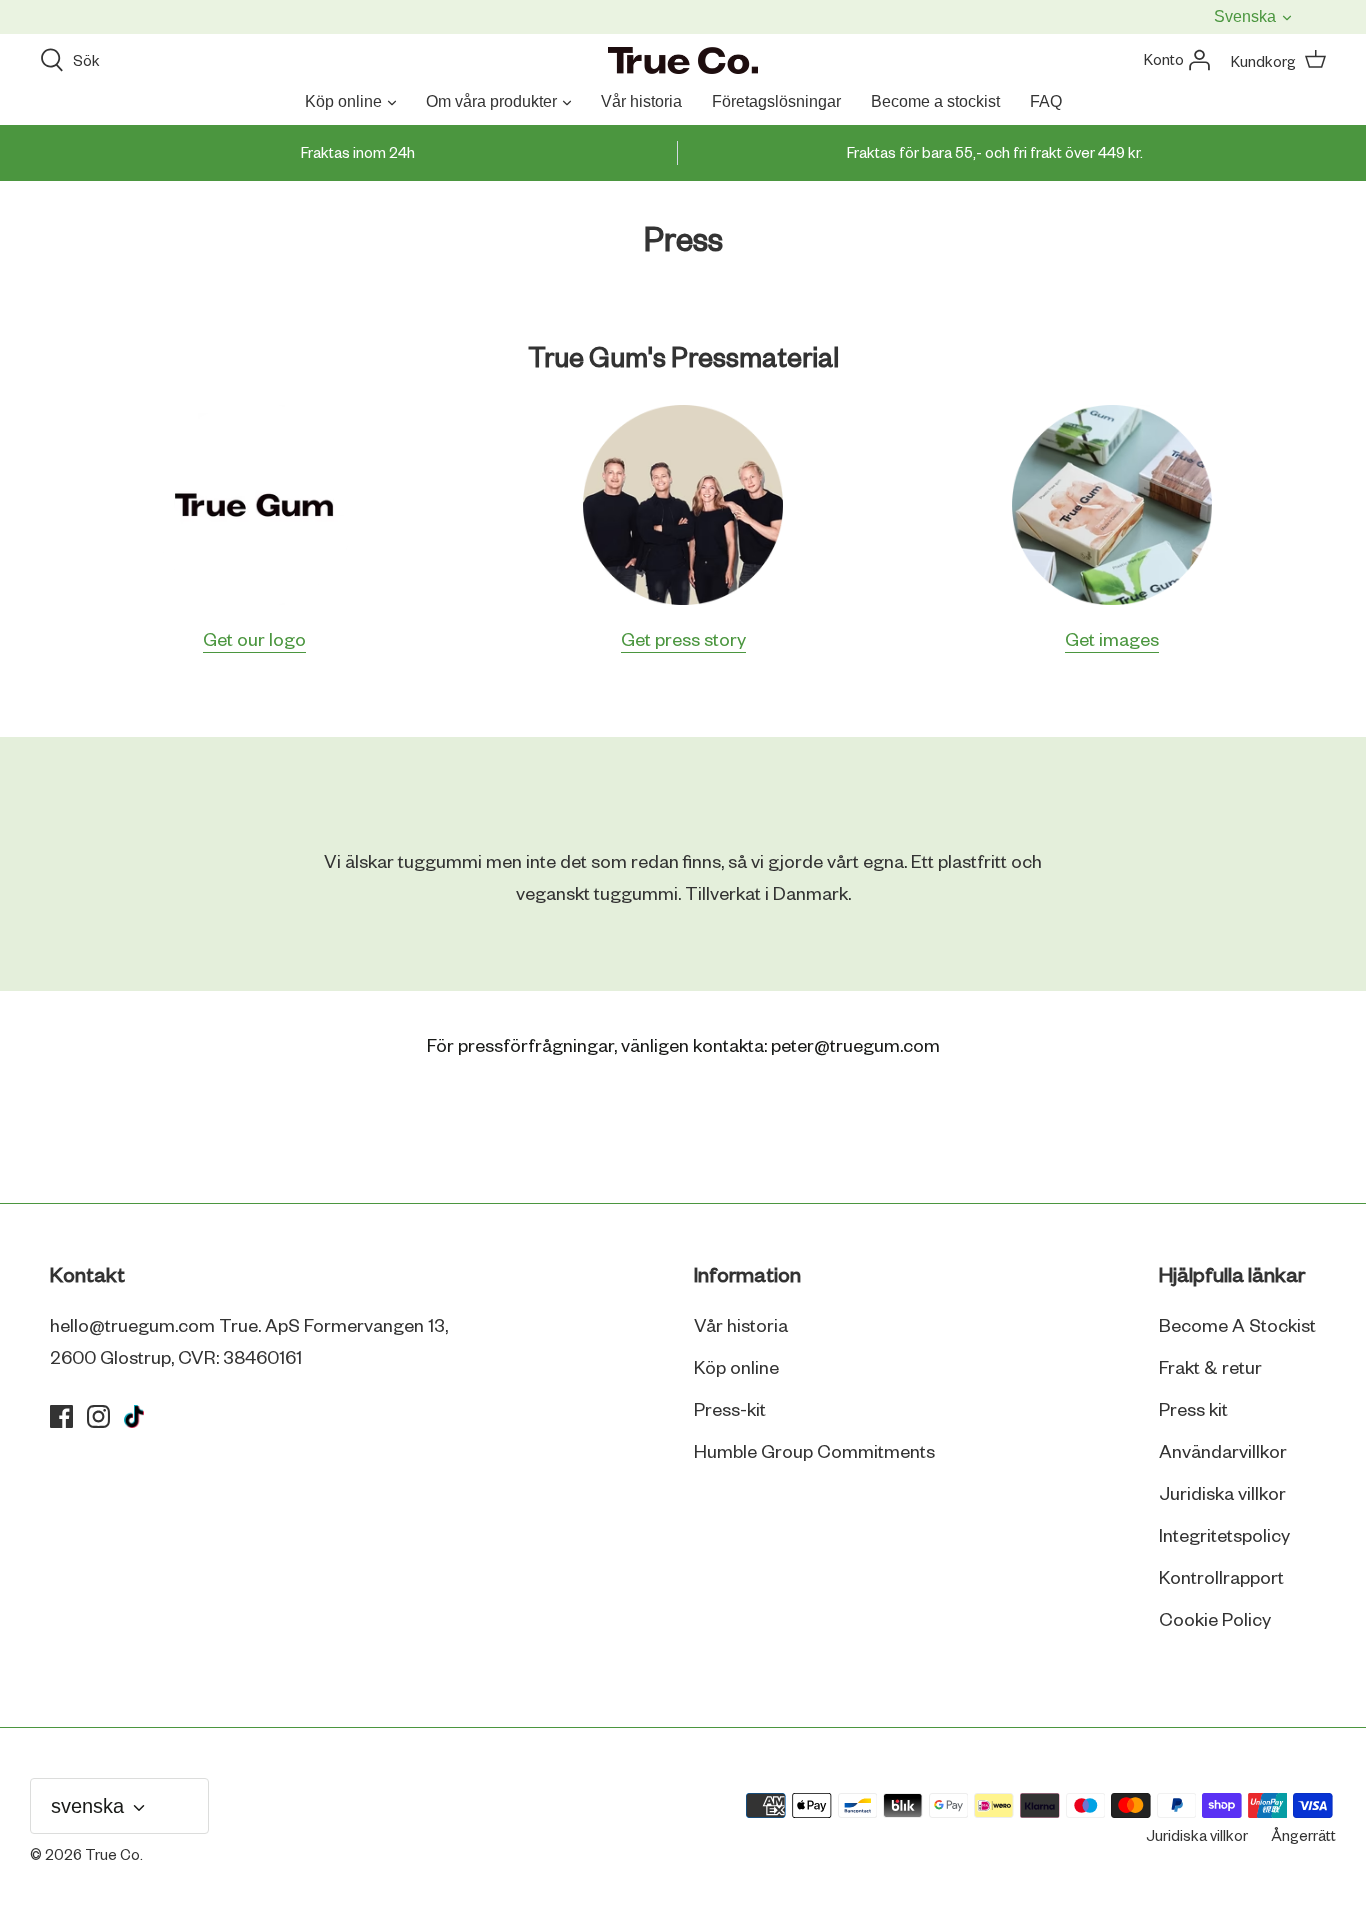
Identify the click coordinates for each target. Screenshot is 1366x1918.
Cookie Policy (1215, 1621)
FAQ (1046, 101)
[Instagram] (98, 1416)
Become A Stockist (1237, 1327)
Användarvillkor (1223, 1453)
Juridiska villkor (1222, 1495)
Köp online (343, 101)
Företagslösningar (776, 101)
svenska (1247, 16)
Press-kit (730, 1411)
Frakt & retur (1210, 1369)
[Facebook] (61, 1416)
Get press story (683, 641)
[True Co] (683, 62)
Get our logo (254, 641)
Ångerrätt (1303, 1837)
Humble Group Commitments (814, 1453)
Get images (1112, 641)
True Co (112, 1856)
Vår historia (641, 101)
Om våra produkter (491, 101)
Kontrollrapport (1221, 1579)
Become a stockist (935, 101)
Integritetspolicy (1224, 1537)
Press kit (1193, 1411)
